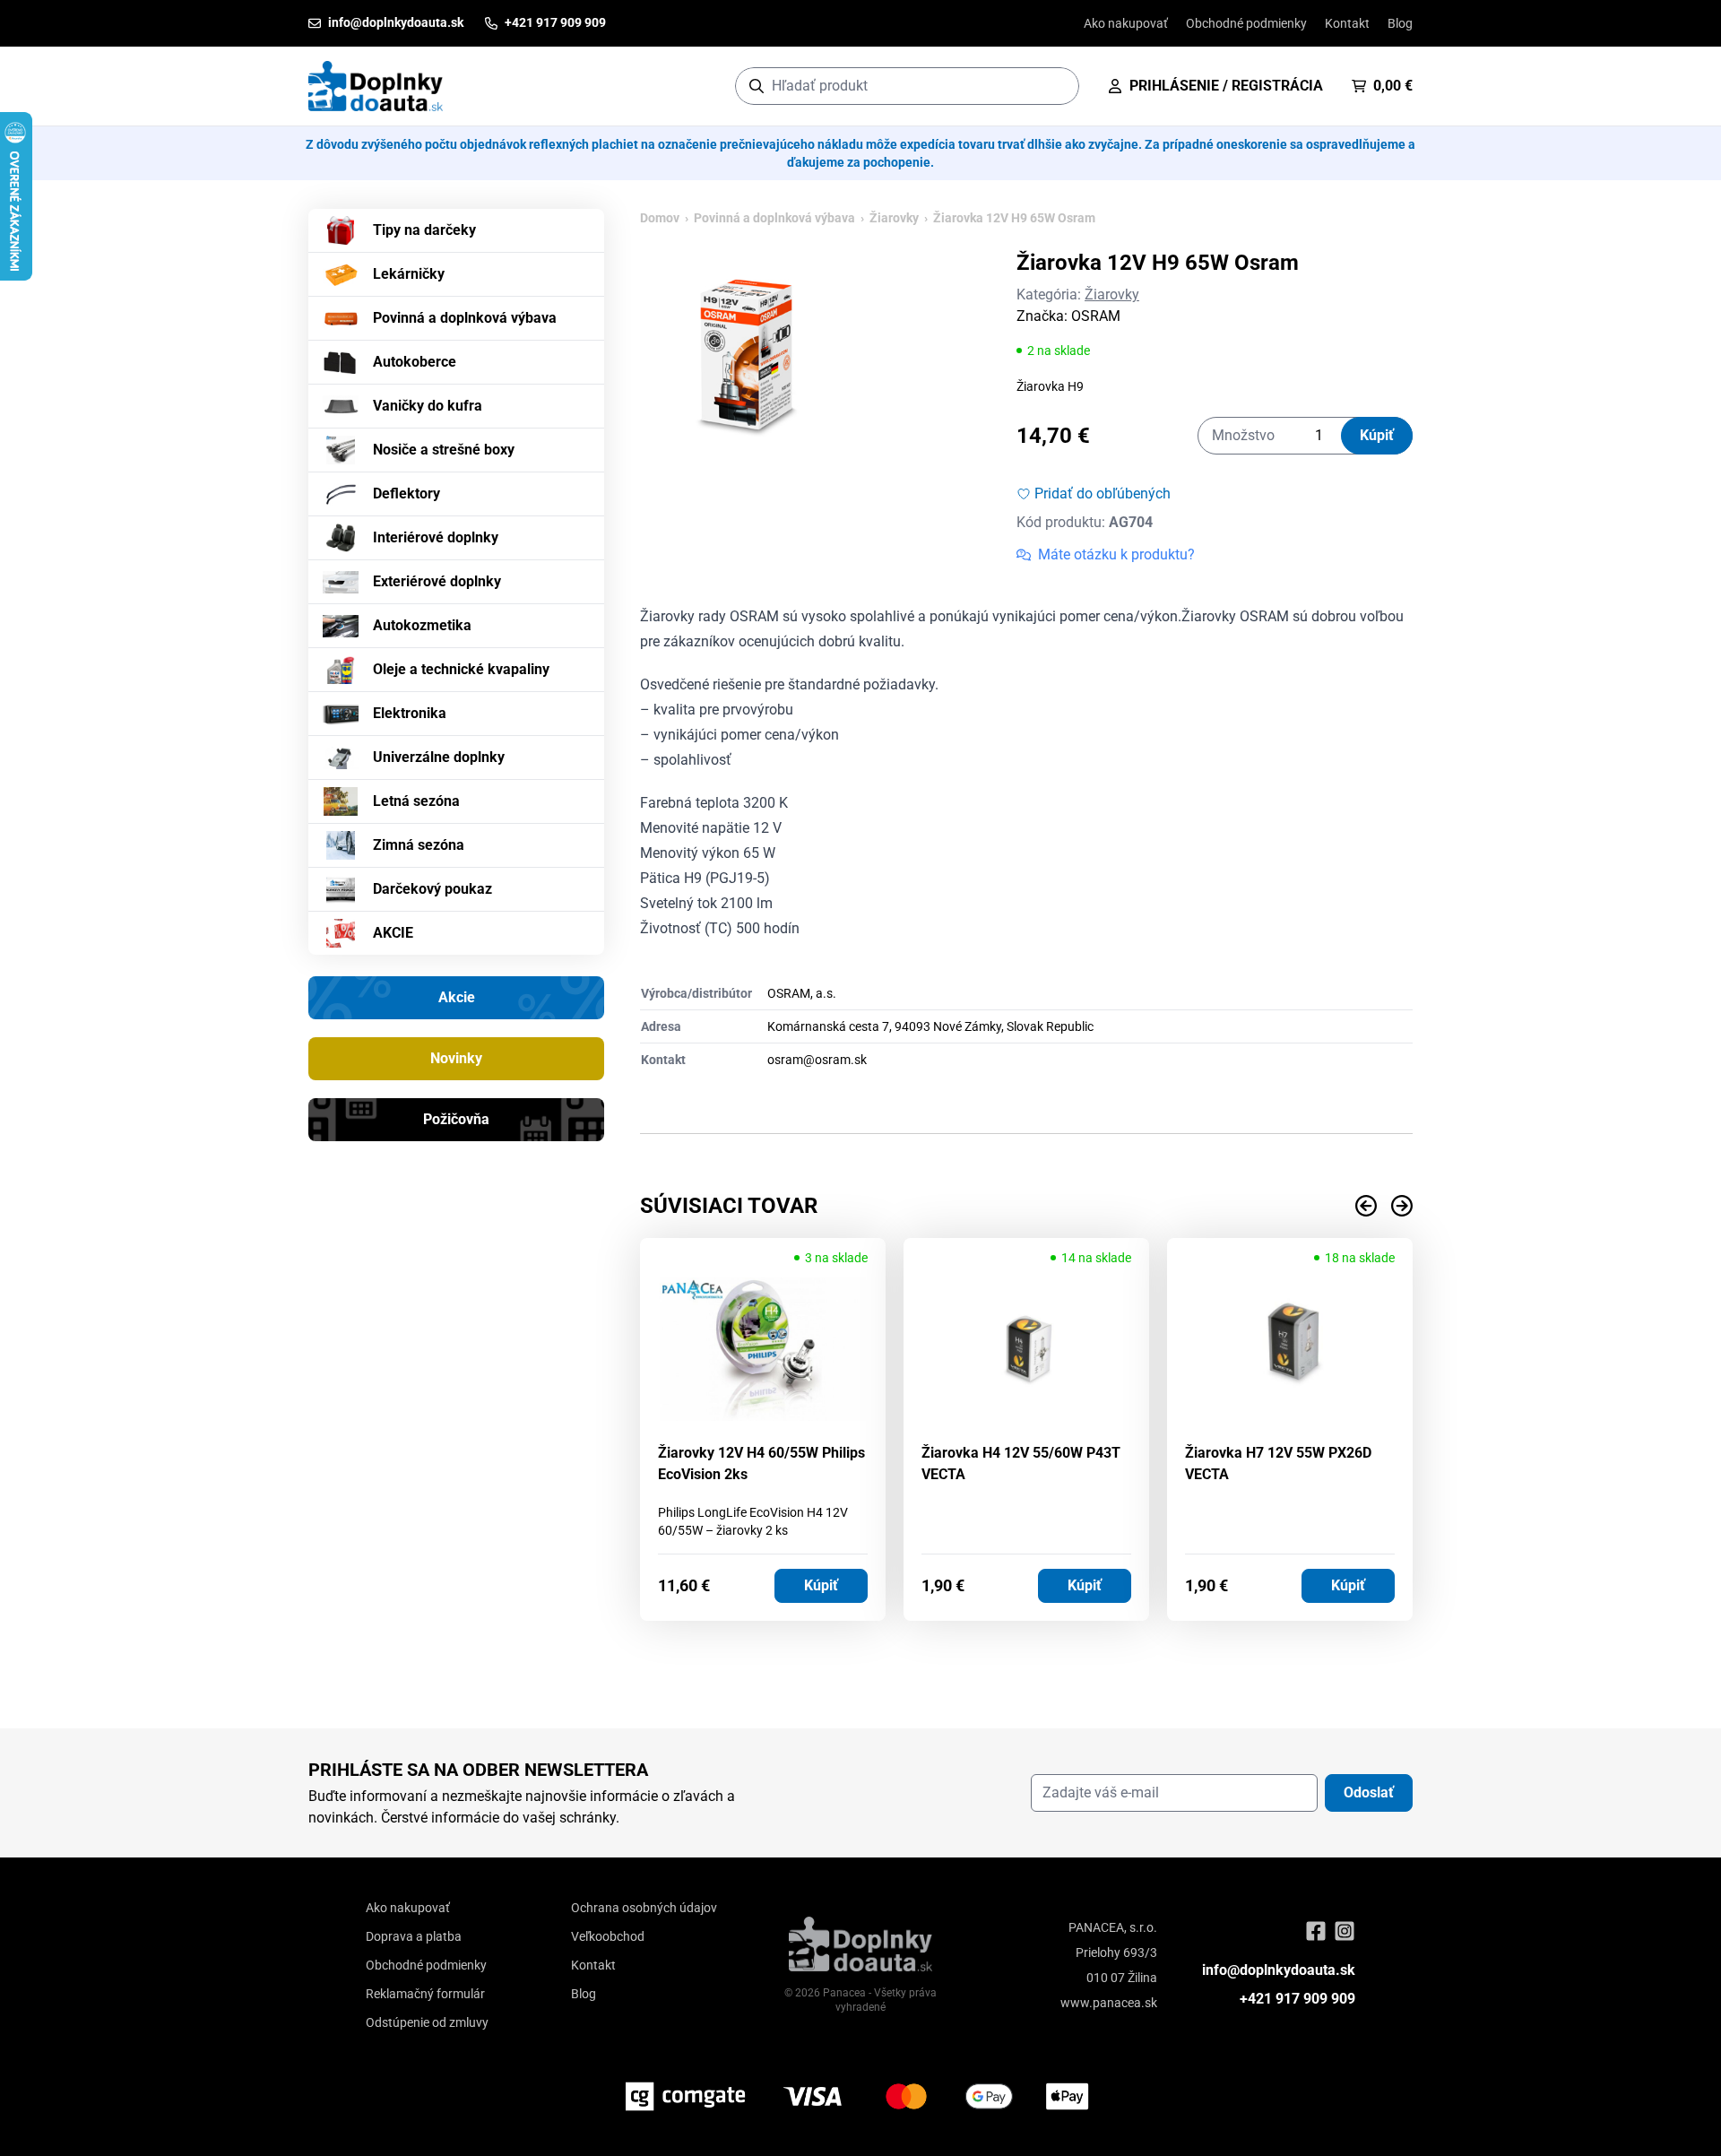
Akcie (457, 997)
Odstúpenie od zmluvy (427, 2022)
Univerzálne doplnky (439, 757)
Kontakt (1347, 23)
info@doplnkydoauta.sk (1279, 1970)
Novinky (456, 1058)
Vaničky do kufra (428, 406)
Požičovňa (456, 1119)
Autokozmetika (422, 625)
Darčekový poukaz (432, 889)
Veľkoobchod (608, 1936)
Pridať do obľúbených (1103, 494)
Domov (660, 218)
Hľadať (1056, 86)
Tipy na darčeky (424, 230)
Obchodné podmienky (1246, 23)
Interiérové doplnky (436, 537)
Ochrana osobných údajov (644, 1908)
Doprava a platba (414, 1936)
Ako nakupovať (1126, 23)
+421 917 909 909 (1297, 1999)
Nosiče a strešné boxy (444, 450)
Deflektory (406, 494)
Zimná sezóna (419, 845)
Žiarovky (894, 218)
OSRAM (1096, 316)
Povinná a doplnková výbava (465, 318)
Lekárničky (409, 274)
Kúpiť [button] (821, 1585)
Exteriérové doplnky (437, 581)
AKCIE (393, 933)
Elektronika (410, 713)
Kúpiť (1377, 435)
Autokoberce (415, 362)
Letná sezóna (416, 801)
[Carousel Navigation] (1026, 1206)
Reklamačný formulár (425, 1994)
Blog (1400, 23)
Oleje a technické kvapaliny (461, 669)
